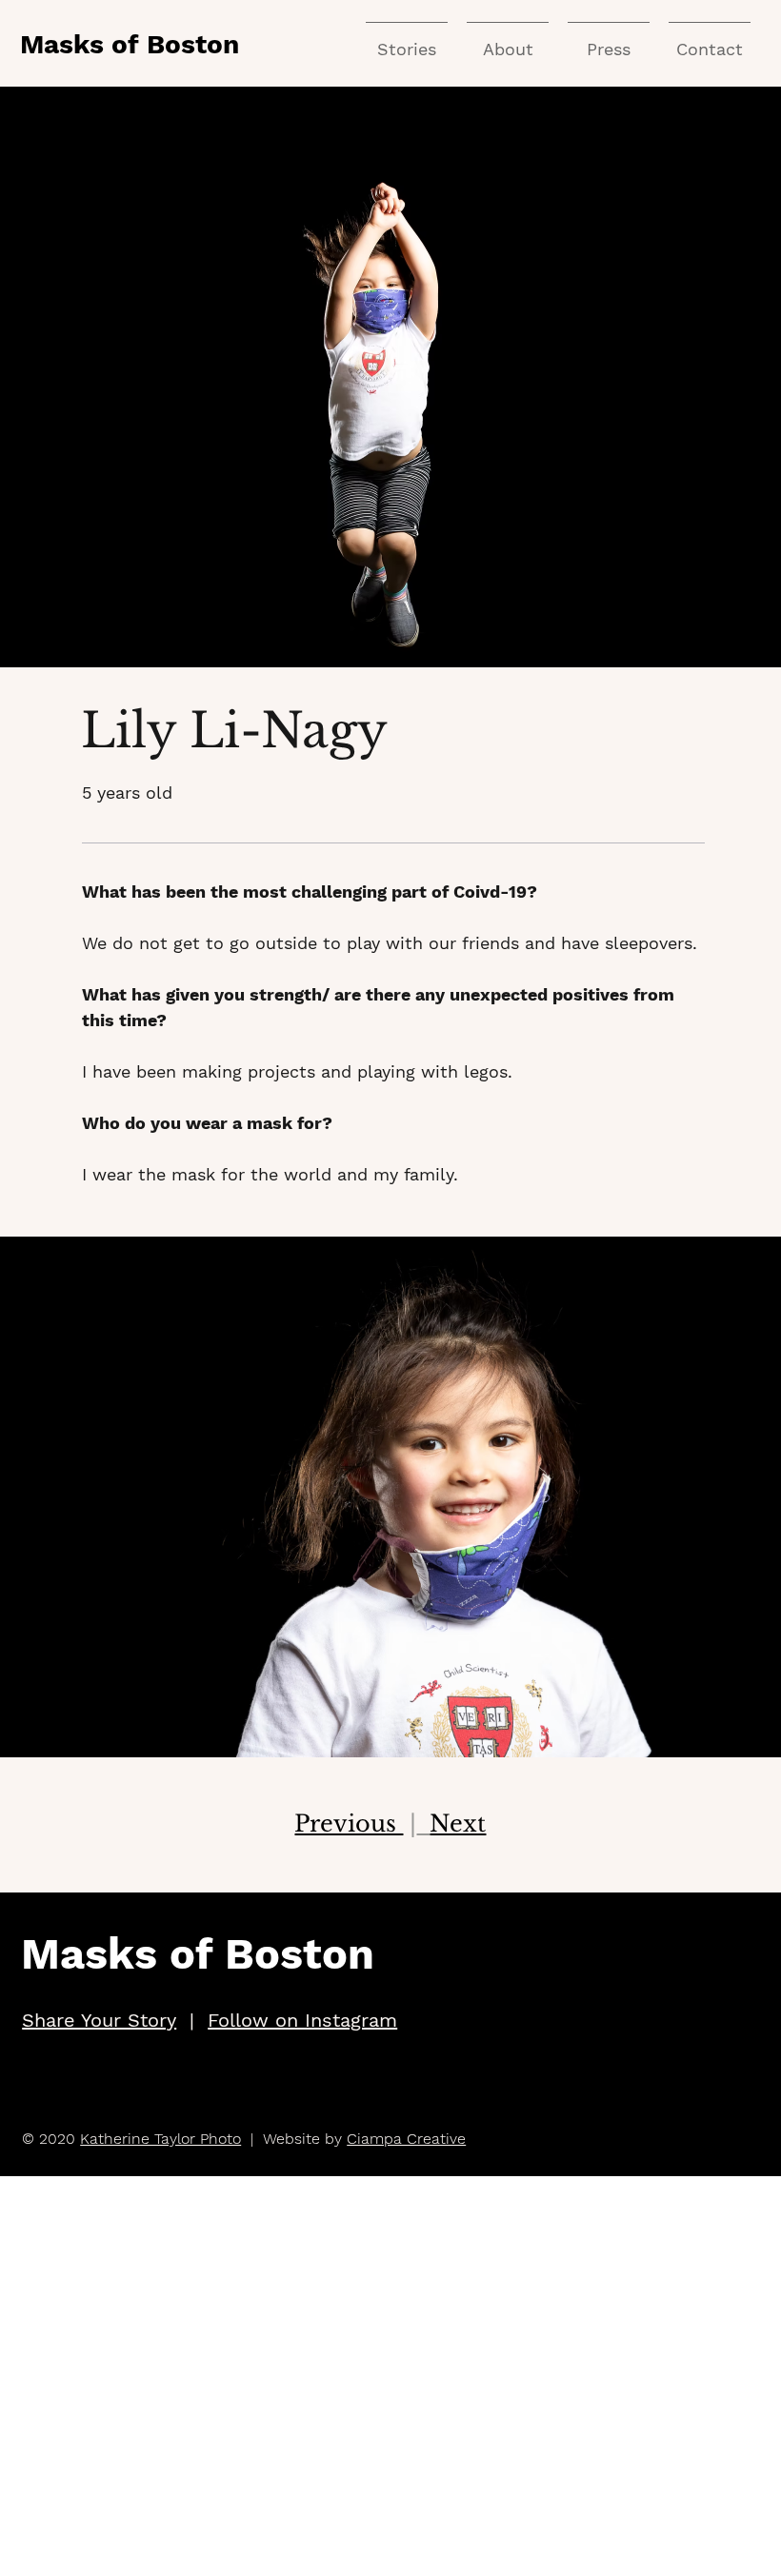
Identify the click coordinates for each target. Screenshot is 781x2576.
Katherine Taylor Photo (160, 2139)
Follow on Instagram (302, 2020)
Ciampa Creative (406, 2139)
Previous (349, 1823)
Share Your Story (99, 2020)
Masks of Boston (130, 44)
